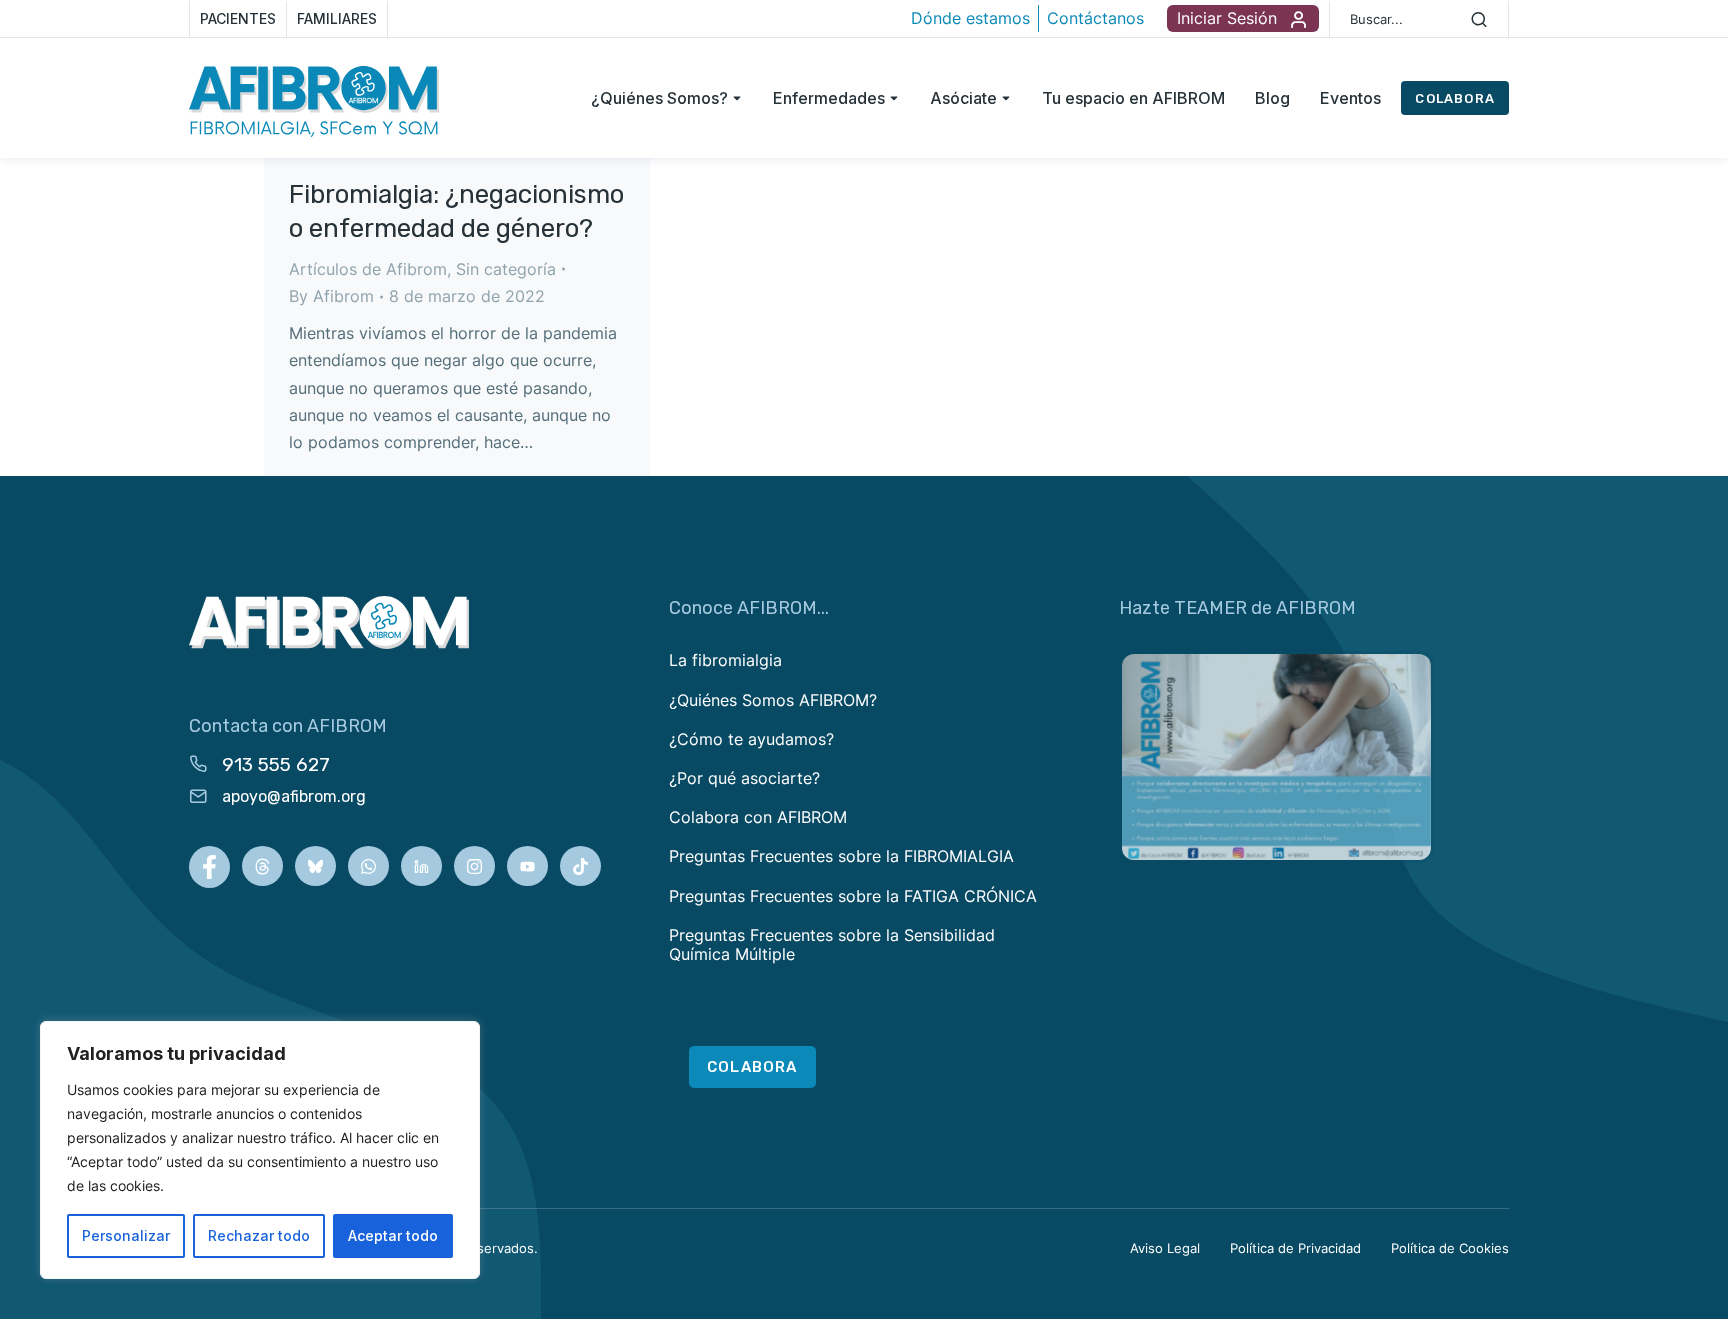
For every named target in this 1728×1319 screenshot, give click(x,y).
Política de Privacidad (1295, 1248)
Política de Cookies (1450, 1248)
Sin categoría (506, 269)
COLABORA (1455, 98)
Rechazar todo (259, 1235)
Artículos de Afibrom (368, 269)
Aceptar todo (393, 1235)
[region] (260, 1150)
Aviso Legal (1165, 1248)
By (331, 296)
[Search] (1479, 19)
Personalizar (126, 1235)
